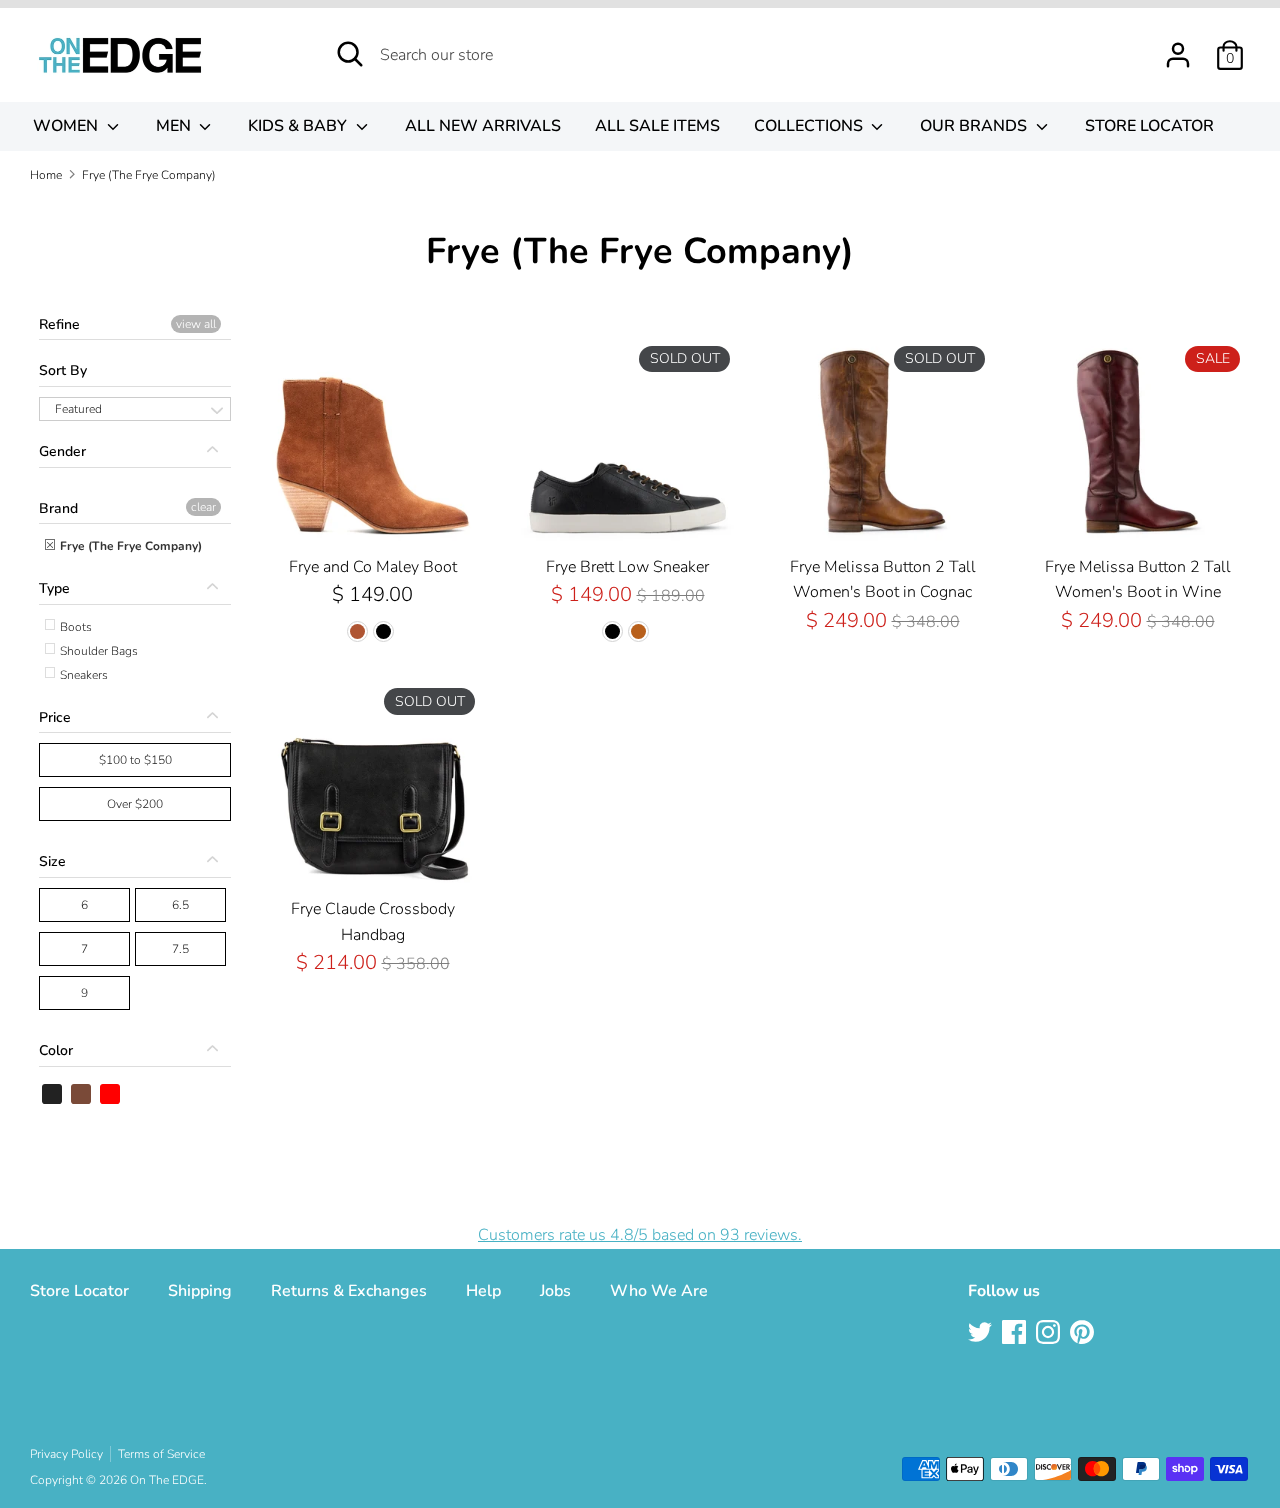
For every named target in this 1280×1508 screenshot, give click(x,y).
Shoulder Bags (97, 651)
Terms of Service (161, 1454)
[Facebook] (1016, 1334)
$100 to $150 (135, 760)
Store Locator (79, 1291)
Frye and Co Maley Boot (373, 567)
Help (483, 1291)
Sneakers (82, 675)
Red (111, 1094)
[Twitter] (982, 1334)
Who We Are (659, 1291)
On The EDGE (167, 1480)
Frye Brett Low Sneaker (627, 567)
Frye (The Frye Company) (129, 546)
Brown (82, 1094)
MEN (175, 126)
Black (53, 1094)
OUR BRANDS (975, 126)
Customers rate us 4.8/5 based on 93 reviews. (640, 1235)
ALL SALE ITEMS (657, 126)
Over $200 (135, 804)
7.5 (180, 949)
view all (196, 324)
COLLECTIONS (810, 126)
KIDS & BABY (299, 126)
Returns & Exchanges (349, 1291)
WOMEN (67, 126)
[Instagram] (1050, 1334)
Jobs (555, 1291)
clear (203, 507)
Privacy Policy (66, 1454)
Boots (74, 627)
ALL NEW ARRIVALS (483, 126)
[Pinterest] (1084, 1334)
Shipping (200, 1291)
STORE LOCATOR (1149, 126)
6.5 (180, 905)
